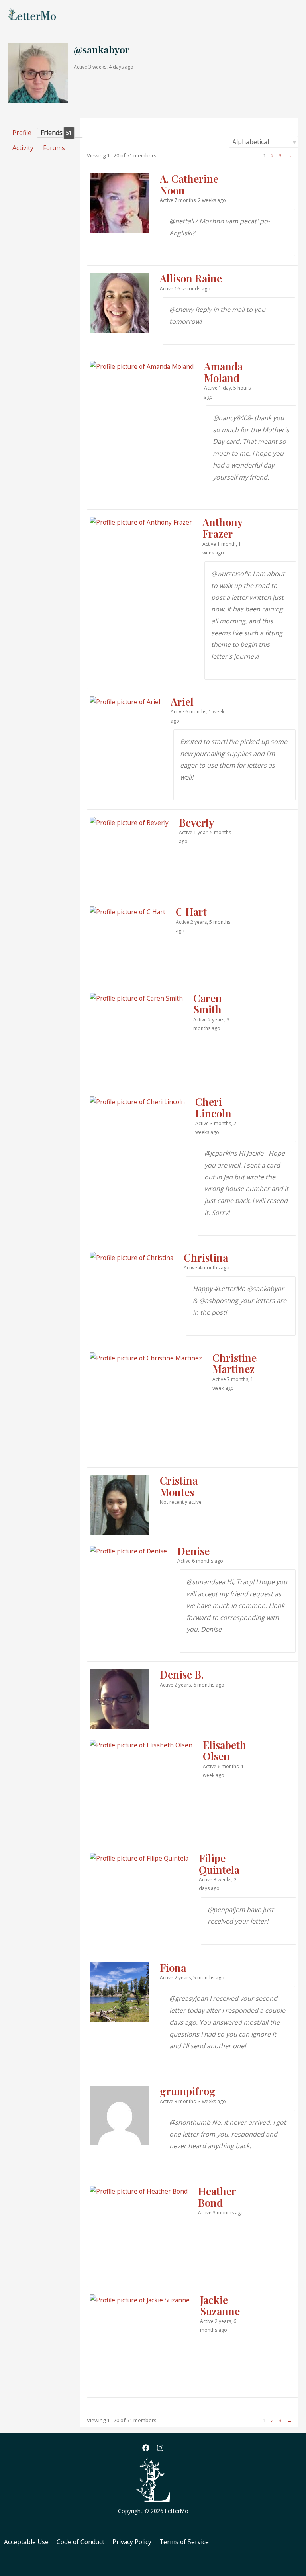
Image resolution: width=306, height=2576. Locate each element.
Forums (54, 148)
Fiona (173, 1968)
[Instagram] (160, 2448)
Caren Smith (208, 1004)
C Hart (191, 912)
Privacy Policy (132, 2542)
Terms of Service (184, 2542)
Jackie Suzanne (220, 2306)
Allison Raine (191, 278)
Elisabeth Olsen (225, 1751)
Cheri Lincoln (213, 1107)
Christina (206, 1257)
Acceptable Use (26, 2542)
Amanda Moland (223, 372)
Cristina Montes (179, 1486)
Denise (193, 1551)
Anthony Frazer (222, 528)
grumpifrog (188, 2091)
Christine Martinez (234, 1363)
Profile (22, 133)
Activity (23, 148)
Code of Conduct (80, 2542)
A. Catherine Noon (189, 184)
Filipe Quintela (219, 1864)
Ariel (182, 702)
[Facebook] (146, 2448)
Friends (56, 133)
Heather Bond (217, 2197)
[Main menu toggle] (289, 14)
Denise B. (182, 1674)
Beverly (196, 822)
